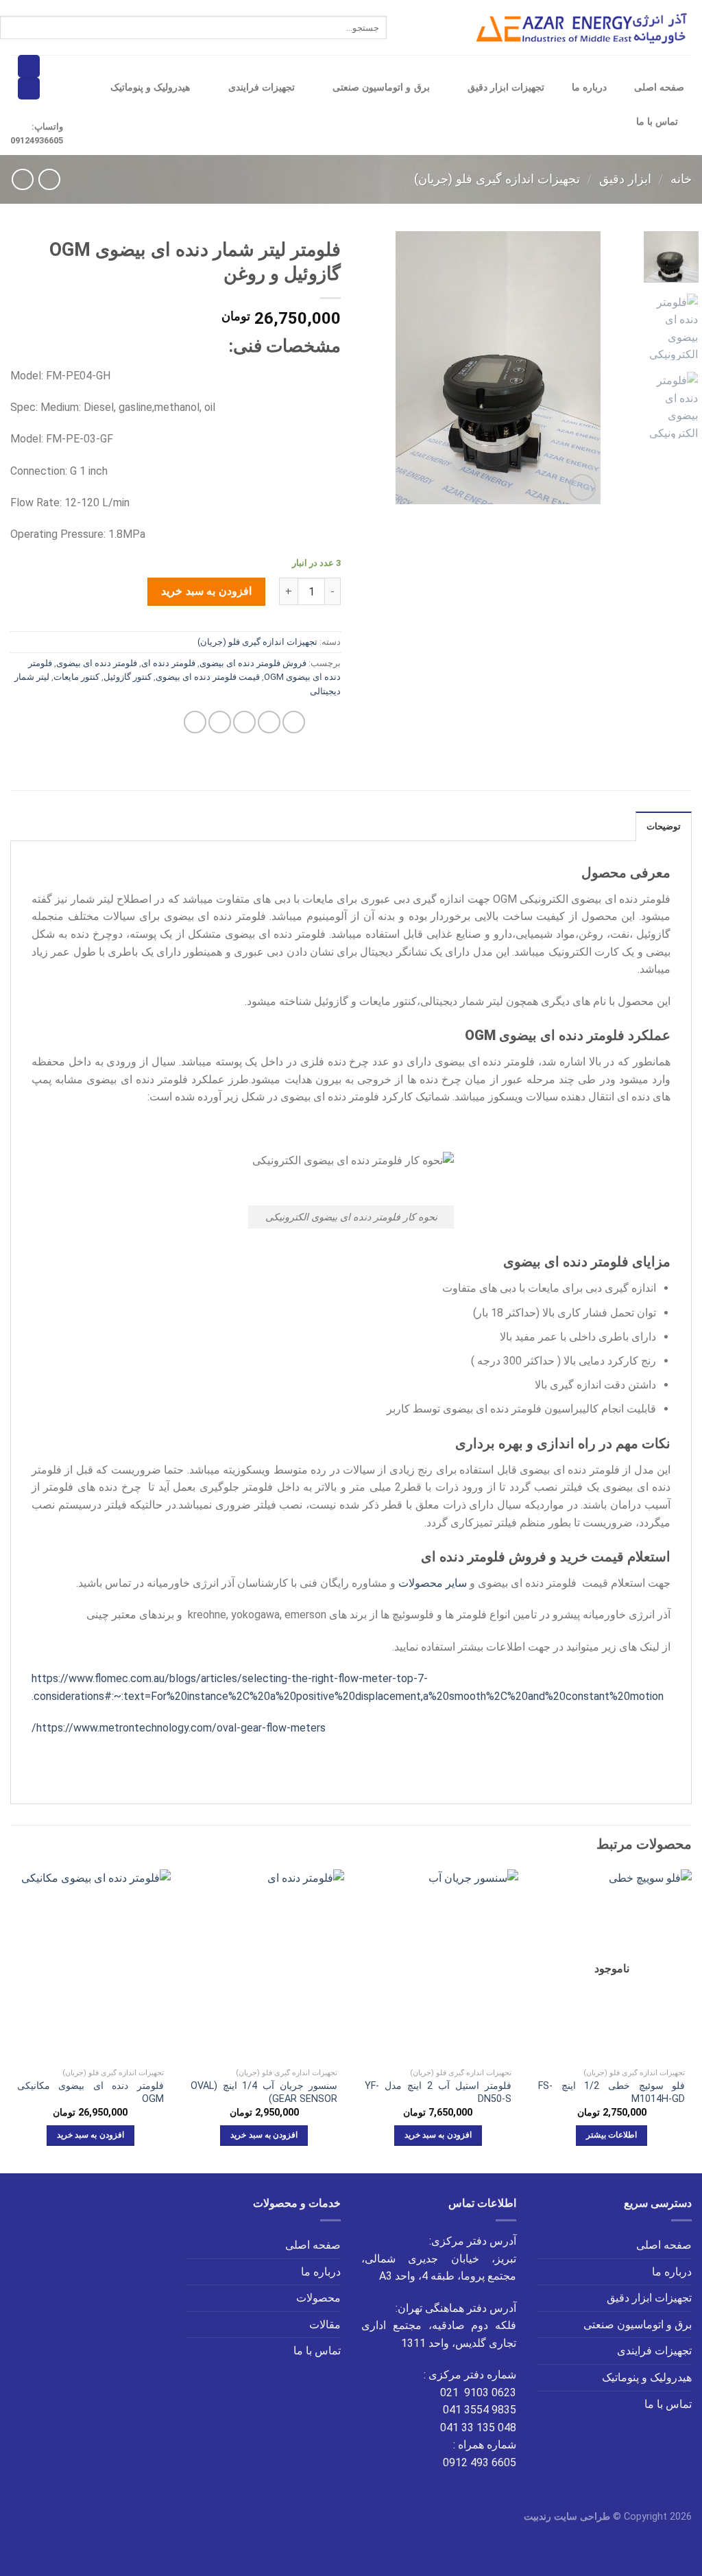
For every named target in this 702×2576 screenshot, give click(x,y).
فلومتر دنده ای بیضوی (97, 663)
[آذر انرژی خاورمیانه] (584, 28)
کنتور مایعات (76, 677)
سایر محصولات (433, 1583)
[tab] (664, 826)
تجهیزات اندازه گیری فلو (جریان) (497, 179)
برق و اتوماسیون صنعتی (381, 87)
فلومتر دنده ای (168, 663)
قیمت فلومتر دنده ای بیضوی (208, 677)
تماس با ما (657, 122)
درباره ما (589, 87)
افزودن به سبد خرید (206, 591)
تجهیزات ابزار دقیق (506, 87)
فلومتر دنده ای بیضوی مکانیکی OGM (90, 2092)
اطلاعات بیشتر (612, 2135)
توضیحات (664, 826)
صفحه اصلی (659, 87)
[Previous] (579, 368)
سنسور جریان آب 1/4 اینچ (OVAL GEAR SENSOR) (264, 2092)
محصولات (318, 2298)
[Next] (407, 368)
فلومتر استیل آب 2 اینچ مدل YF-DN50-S (438, 2092)
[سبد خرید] (29, 66)
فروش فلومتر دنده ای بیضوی (253, 663)
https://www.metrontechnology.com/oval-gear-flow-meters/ (179, 1728)
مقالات (325, 2325)
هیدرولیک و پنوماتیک (150, 87)
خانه (681, 179)
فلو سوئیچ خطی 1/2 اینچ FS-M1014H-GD (612, 2092)
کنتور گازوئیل (128, 677)
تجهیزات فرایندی (262, 87)
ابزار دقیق (625, 179)
